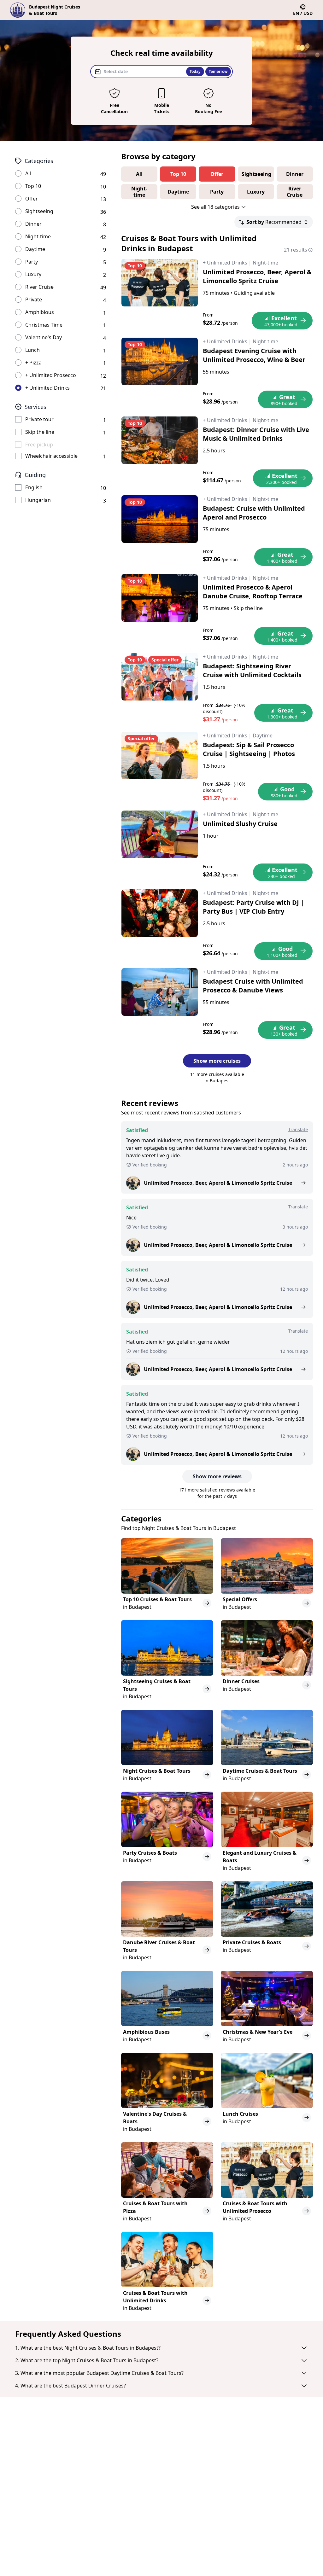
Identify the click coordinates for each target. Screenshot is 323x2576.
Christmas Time (44, 325)
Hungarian (38, 500)
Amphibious (40, 312)
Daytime (35, 249)
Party (32, 262)
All (28, 173)
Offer (32, 199)
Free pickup (39, 445)
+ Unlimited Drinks (47, 388)
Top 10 (33, 186)
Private (34, 299)
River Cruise (39, 287)
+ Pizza (33, 363)
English (34, 487)
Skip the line (40, 432)
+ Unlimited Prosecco (51, 375)
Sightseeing (39, 211)
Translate (298, 1129)
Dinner (33, 224)
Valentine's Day (44, 337)
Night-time (38, 236)
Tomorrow (218, 71)
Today (195, 71)
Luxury (33, 274)
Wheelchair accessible (51, 456)
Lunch (32, 350)
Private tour (39, 419)
